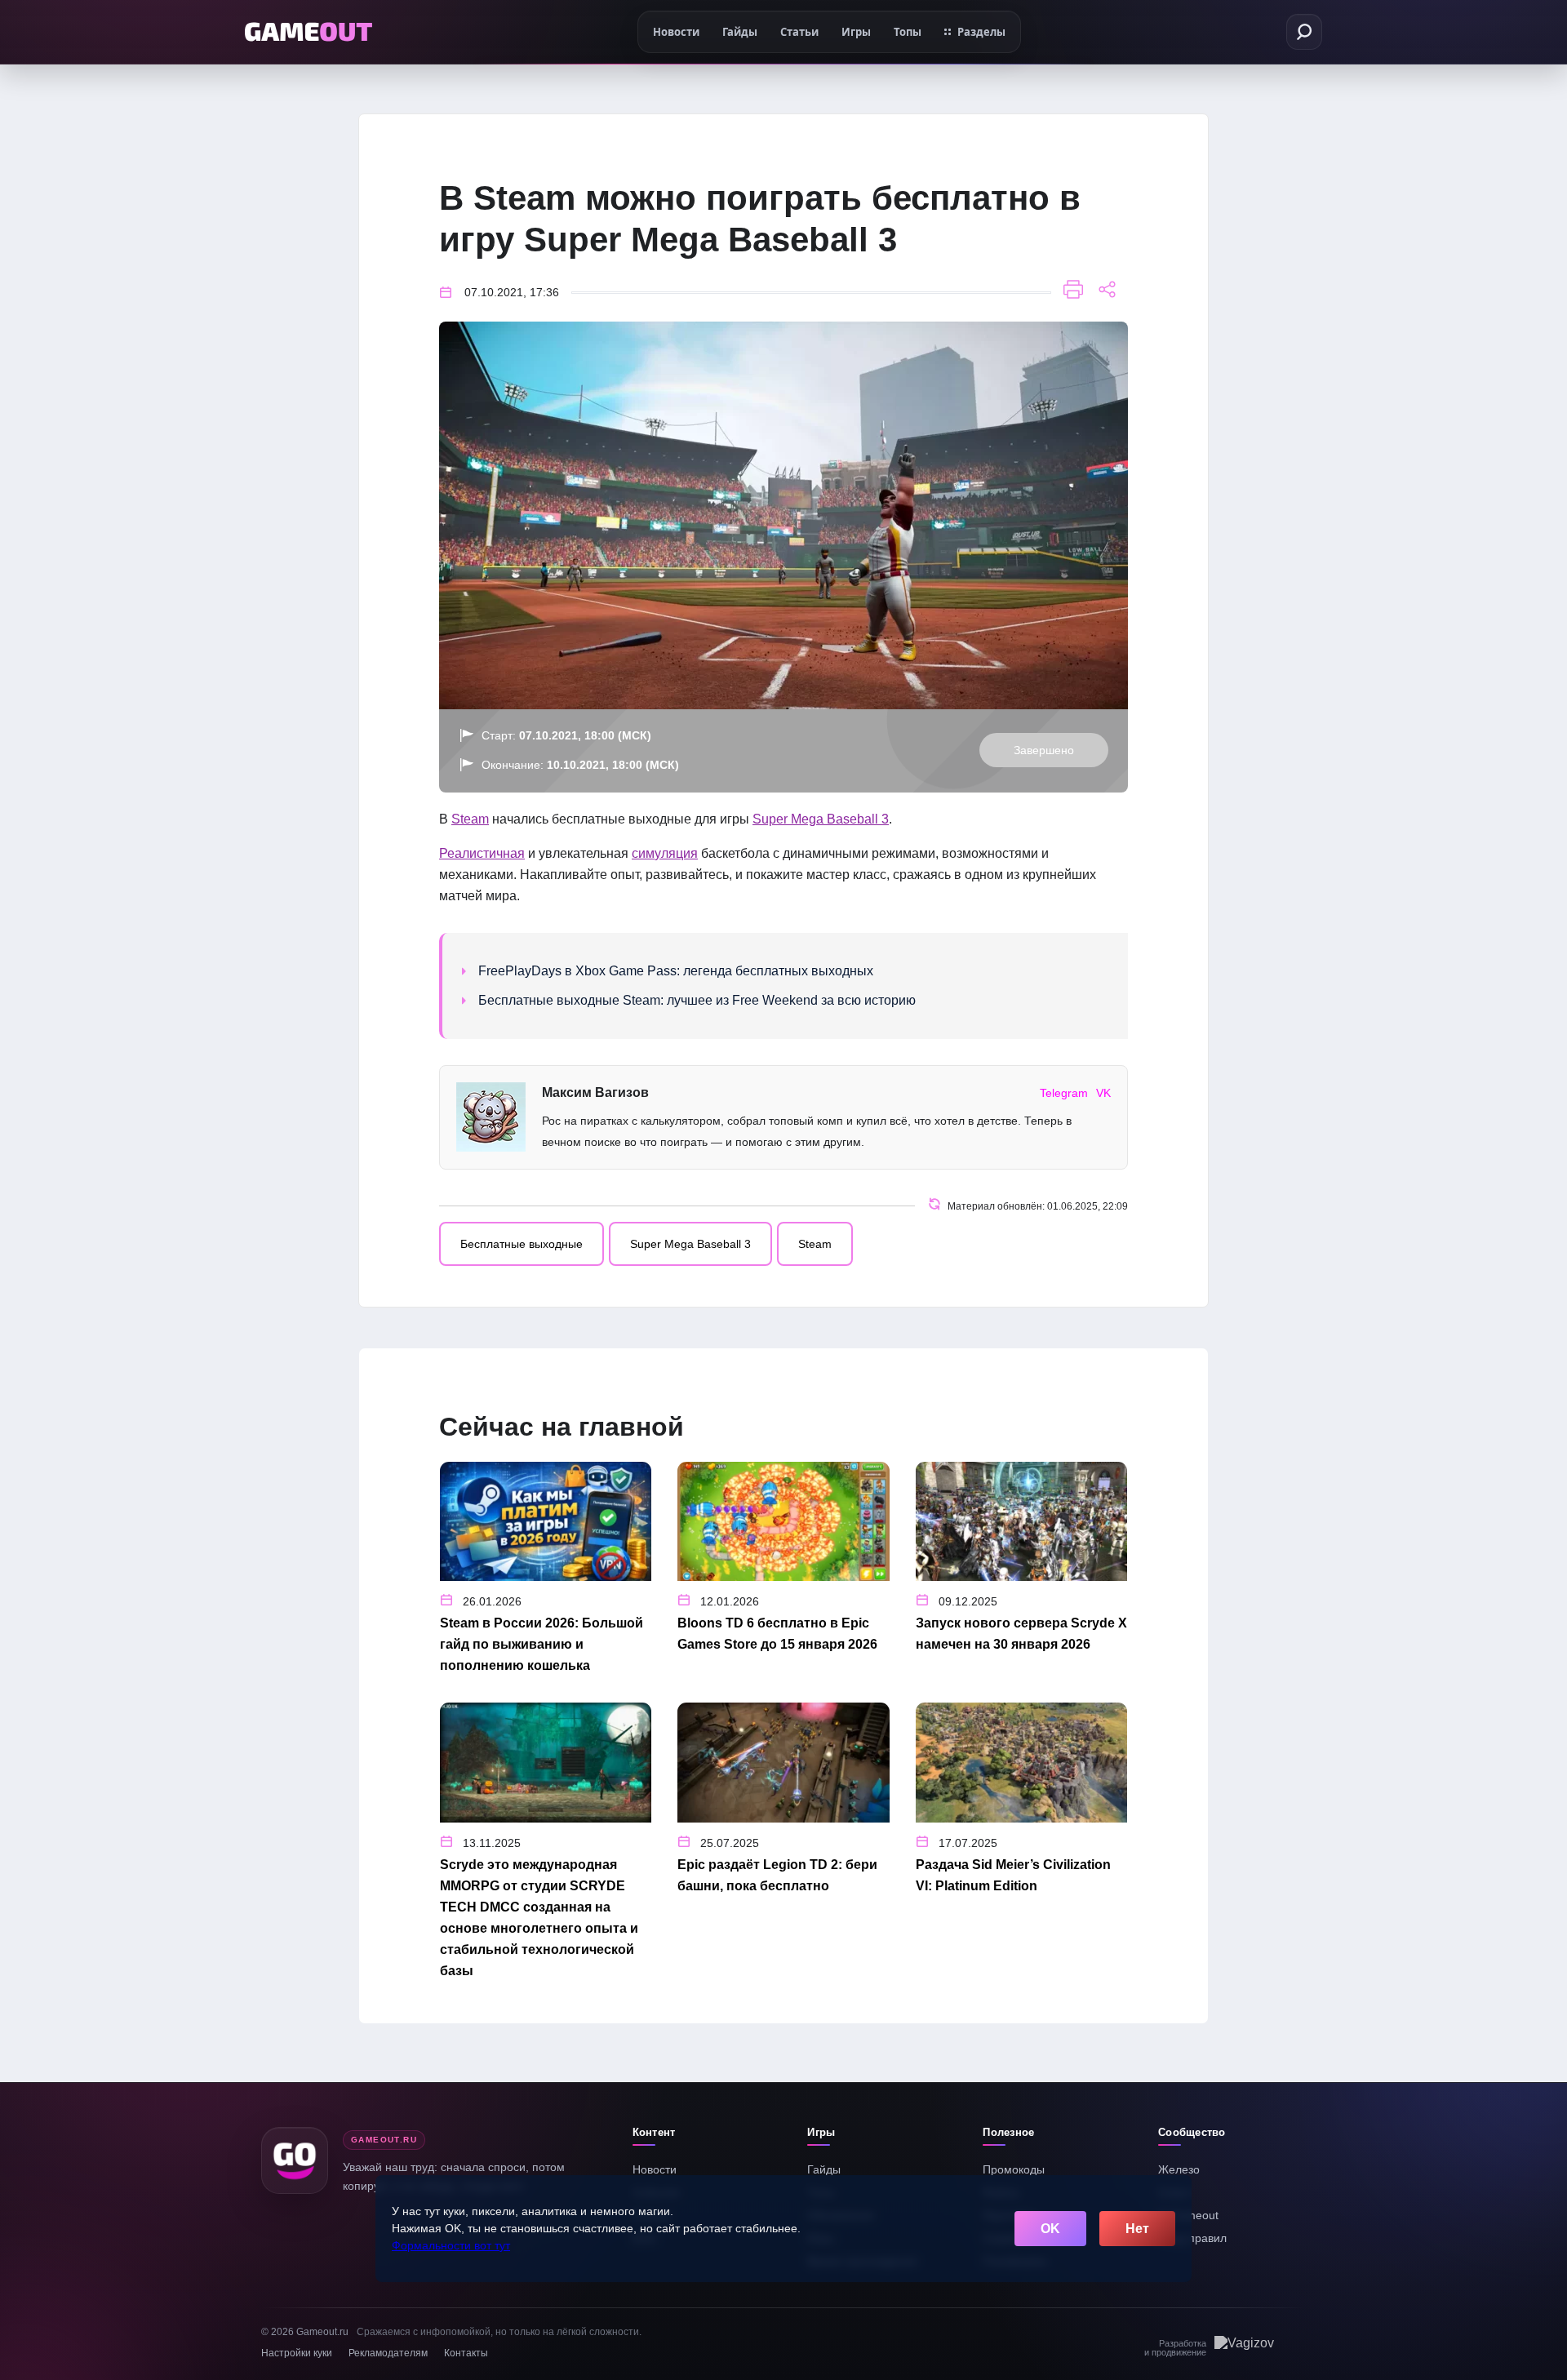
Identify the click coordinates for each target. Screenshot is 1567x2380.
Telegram (1064, 1093)
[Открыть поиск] (1304, 32)
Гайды (824, 2169)
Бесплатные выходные (522, 1244)
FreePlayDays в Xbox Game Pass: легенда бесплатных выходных (676, 971)
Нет (1137, 2229)
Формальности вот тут (451, 2245)
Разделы (981, 32)
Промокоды (1014, 2169)
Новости (655, 2169)
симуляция (665, 853)
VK (1103, 1093)
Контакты (466, 2353)
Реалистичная (482, 853)
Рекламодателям (388, 2353)
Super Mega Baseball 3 (821, 819)
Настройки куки (297, 2353)
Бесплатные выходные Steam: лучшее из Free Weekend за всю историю (697, 1000)
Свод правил (1192, 2238)
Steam (470, 819)
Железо (1179, 2169)
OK (1050, 2229)
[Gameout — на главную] (309, 32)
